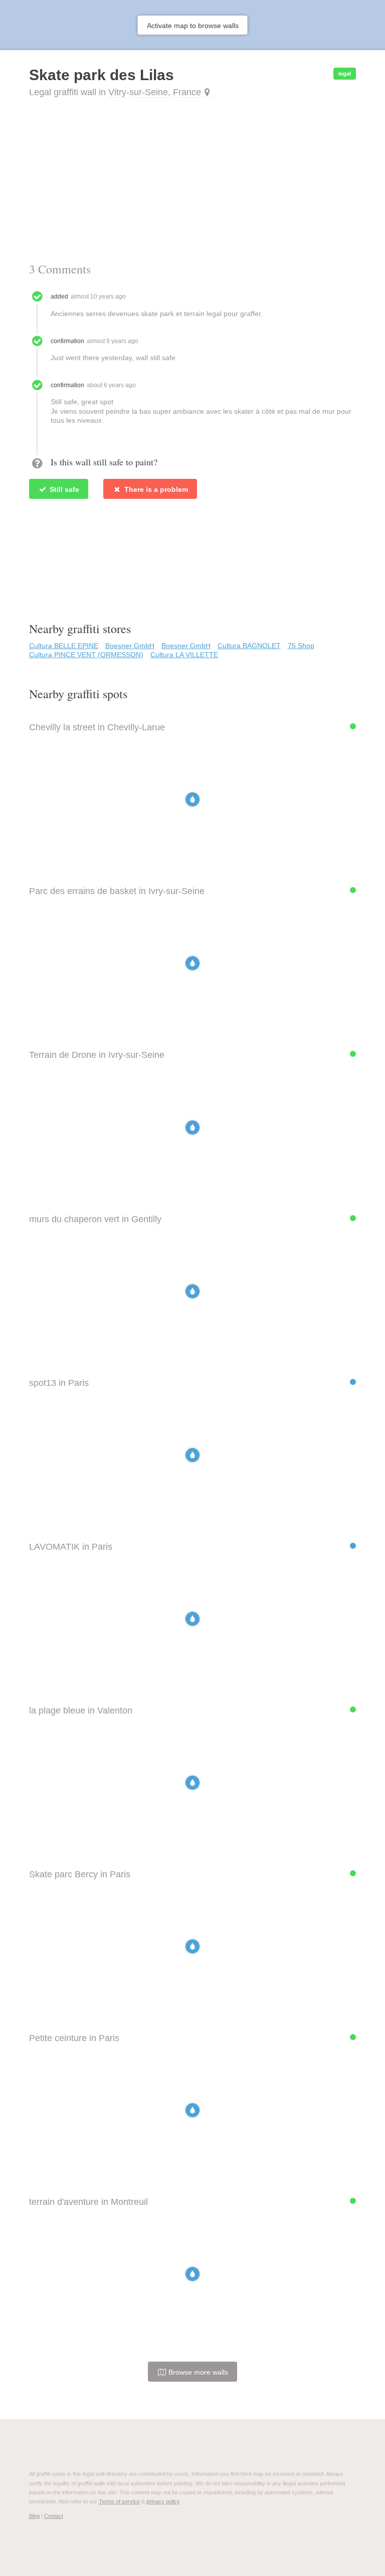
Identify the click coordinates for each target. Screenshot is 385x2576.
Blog (34, 2516)
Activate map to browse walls (193, 26)
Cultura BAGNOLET (249, 646)
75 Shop (301, 646)
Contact (54, 2516)
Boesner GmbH (130, 646)
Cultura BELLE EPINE (64, 646)
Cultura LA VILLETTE (184, 655)
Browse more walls (197, 2372)
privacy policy (163, 2501)
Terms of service (119, 2501)
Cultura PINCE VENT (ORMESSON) (86, 655)
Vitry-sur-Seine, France (155, 92)
